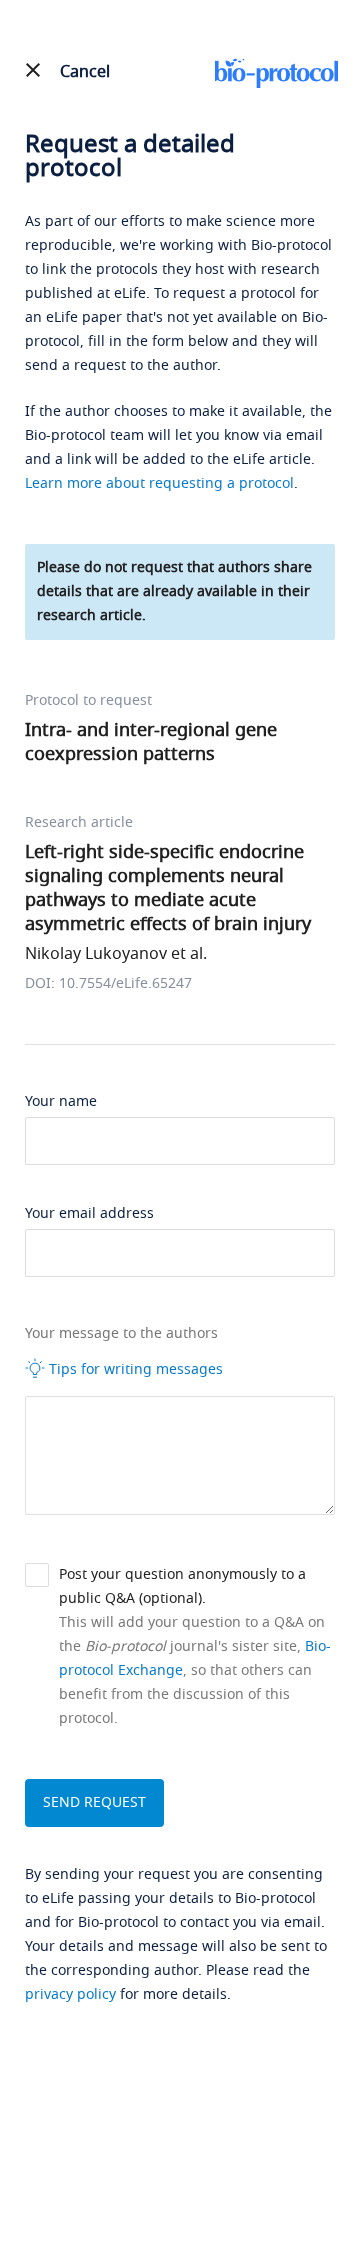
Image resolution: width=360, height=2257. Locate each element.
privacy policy (70, 1994)
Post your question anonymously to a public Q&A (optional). (182, 1586)
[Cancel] (33, 70)
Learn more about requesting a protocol (159, 483)
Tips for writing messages (134, 1369)
